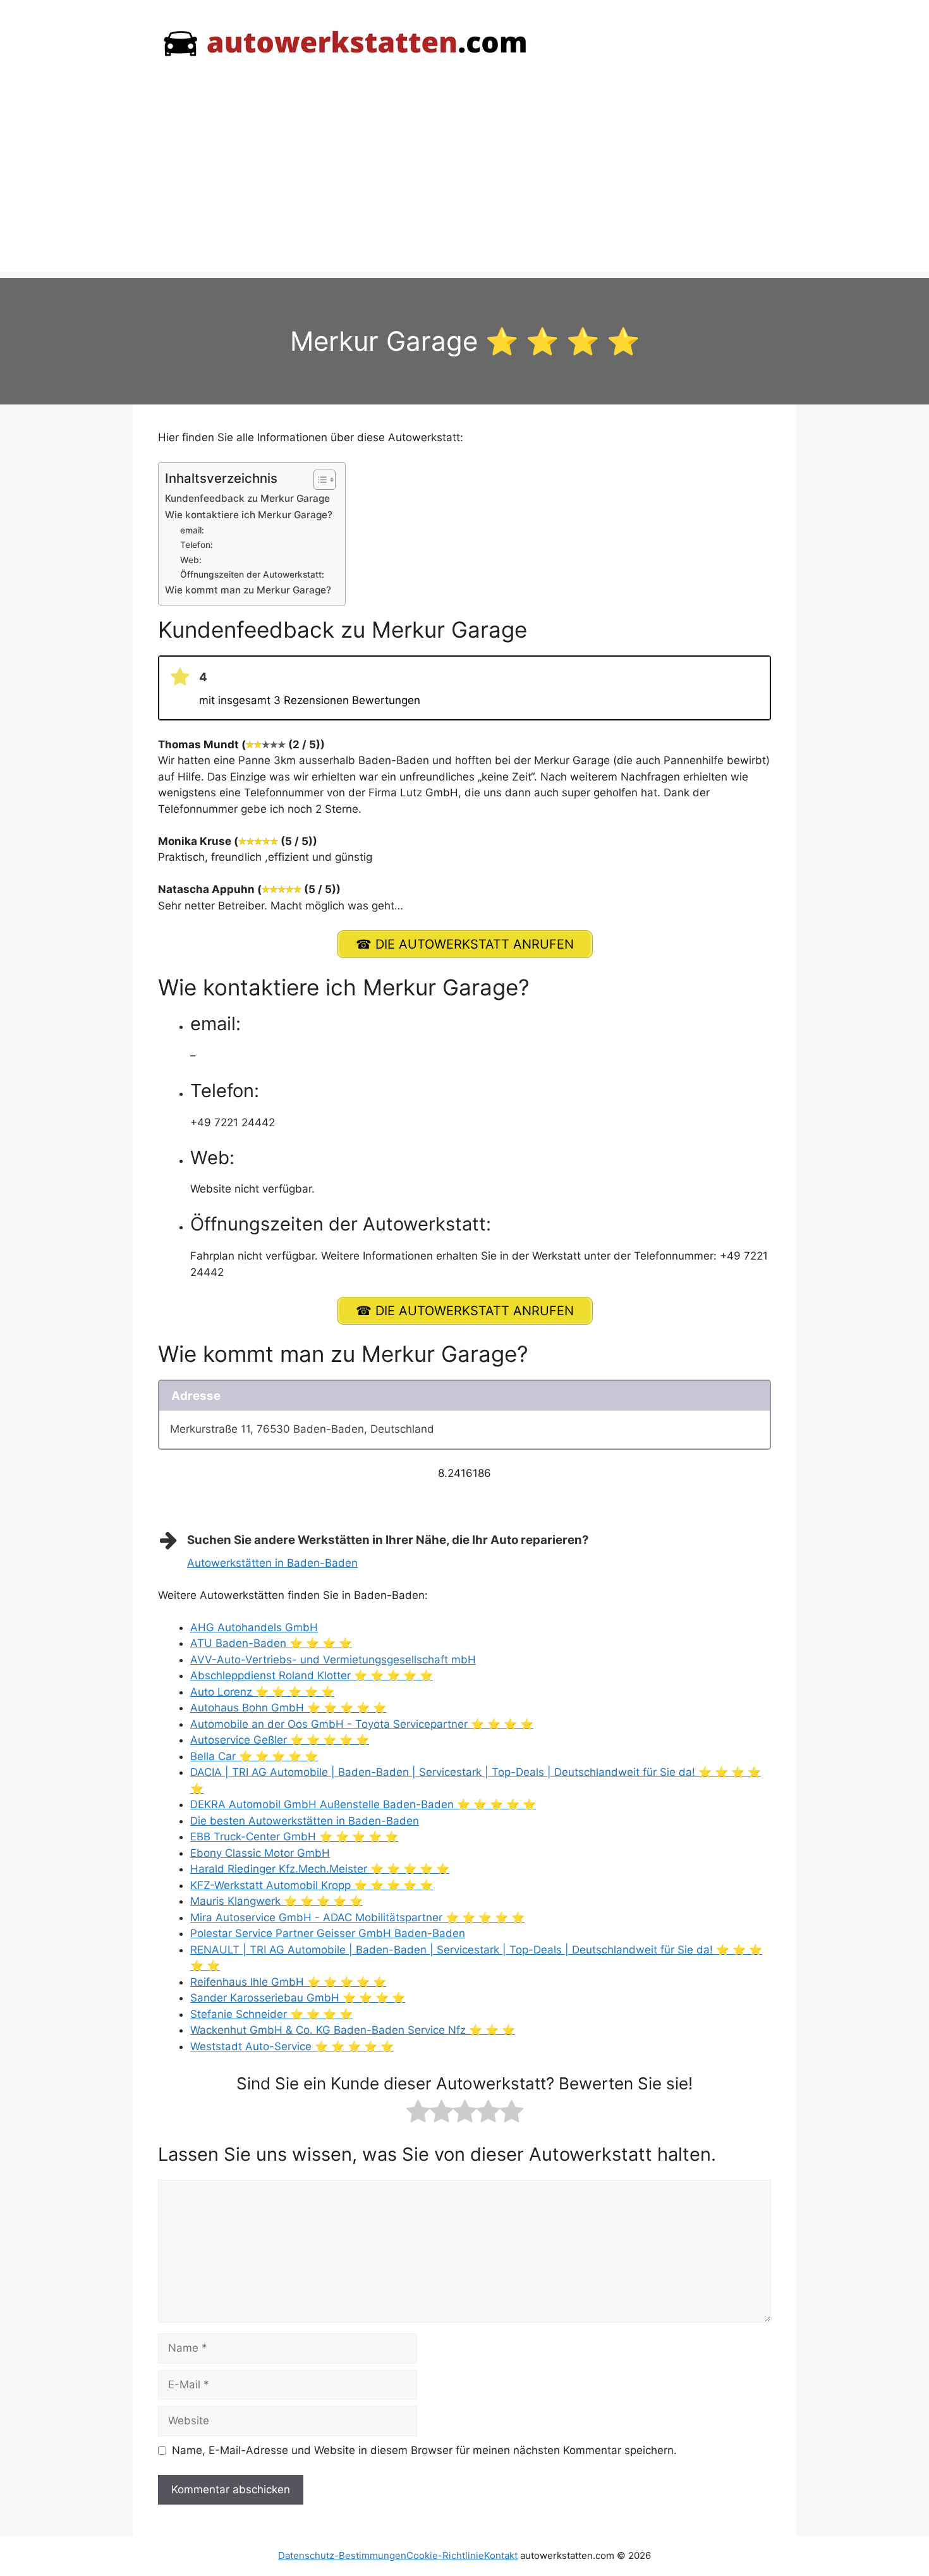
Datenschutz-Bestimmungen (342, 2555)
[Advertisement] (464, 183)
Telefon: (197, 545)
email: (192, 530)
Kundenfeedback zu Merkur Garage (247, 498)
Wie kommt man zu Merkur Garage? (248, 590)
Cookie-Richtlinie (445, 2555)
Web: (191, 560)
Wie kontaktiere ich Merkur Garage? (249, 515)
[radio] (418, 2114)
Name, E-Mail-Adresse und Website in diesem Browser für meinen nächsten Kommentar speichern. (424, 2450)
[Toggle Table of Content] (318, 480)
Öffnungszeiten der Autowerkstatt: (252, 574)
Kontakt (501, 2555)
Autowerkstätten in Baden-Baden (272, 1563)
